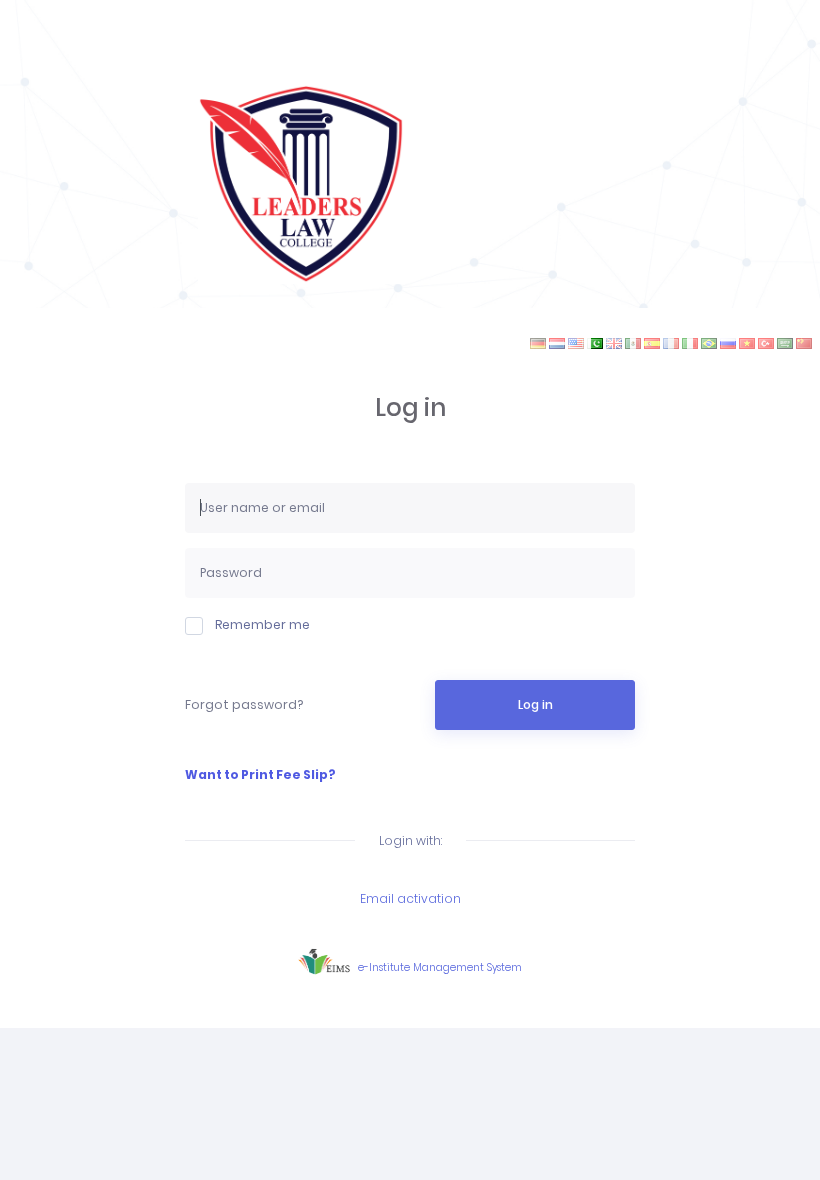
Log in (535, 704)
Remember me (262, 624)
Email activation (410, 898)
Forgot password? (244, 704)
